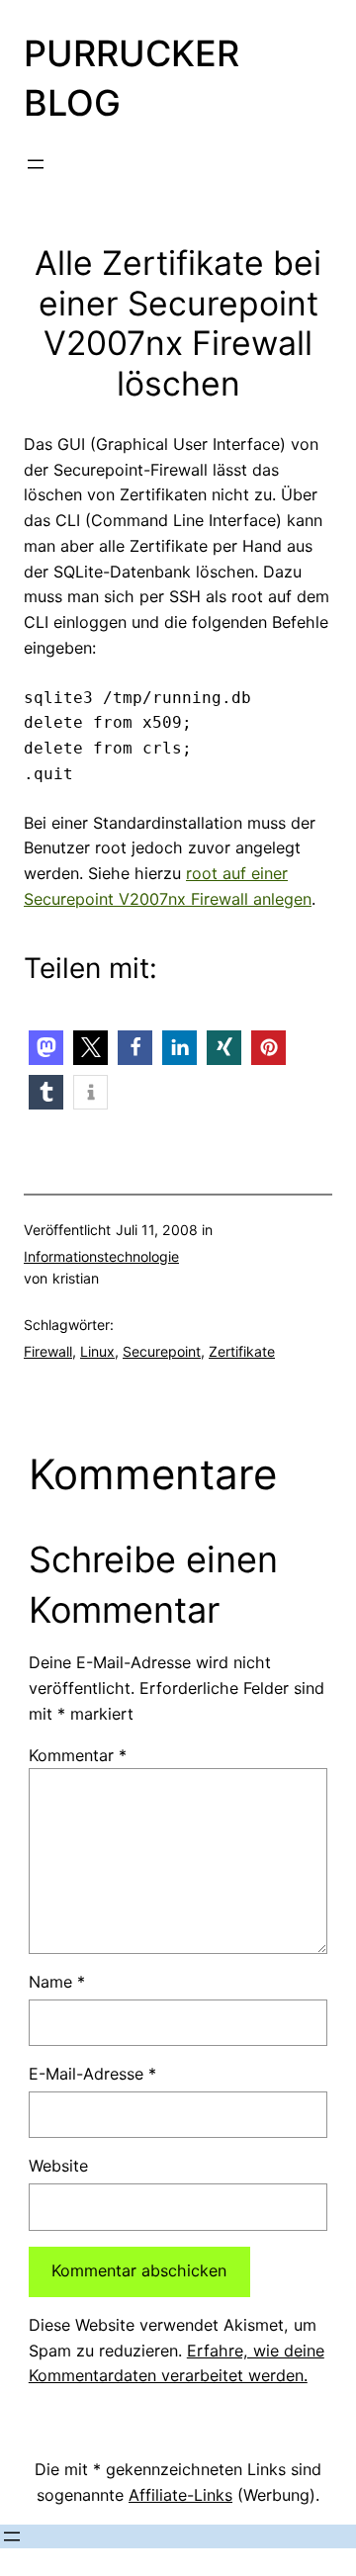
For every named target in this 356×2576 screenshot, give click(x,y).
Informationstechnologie (101, 1256)
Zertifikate (242, 1351)
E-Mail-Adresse (92, 2074)
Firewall (48, 1351)
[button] (46, 1048)
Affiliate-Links (180, 2495)
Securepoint (162, 1351)
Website (58, 2166)
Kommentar (78, 1755)
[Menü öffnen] (36, 164)
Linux (97, 1351)
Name (57, 1982)
